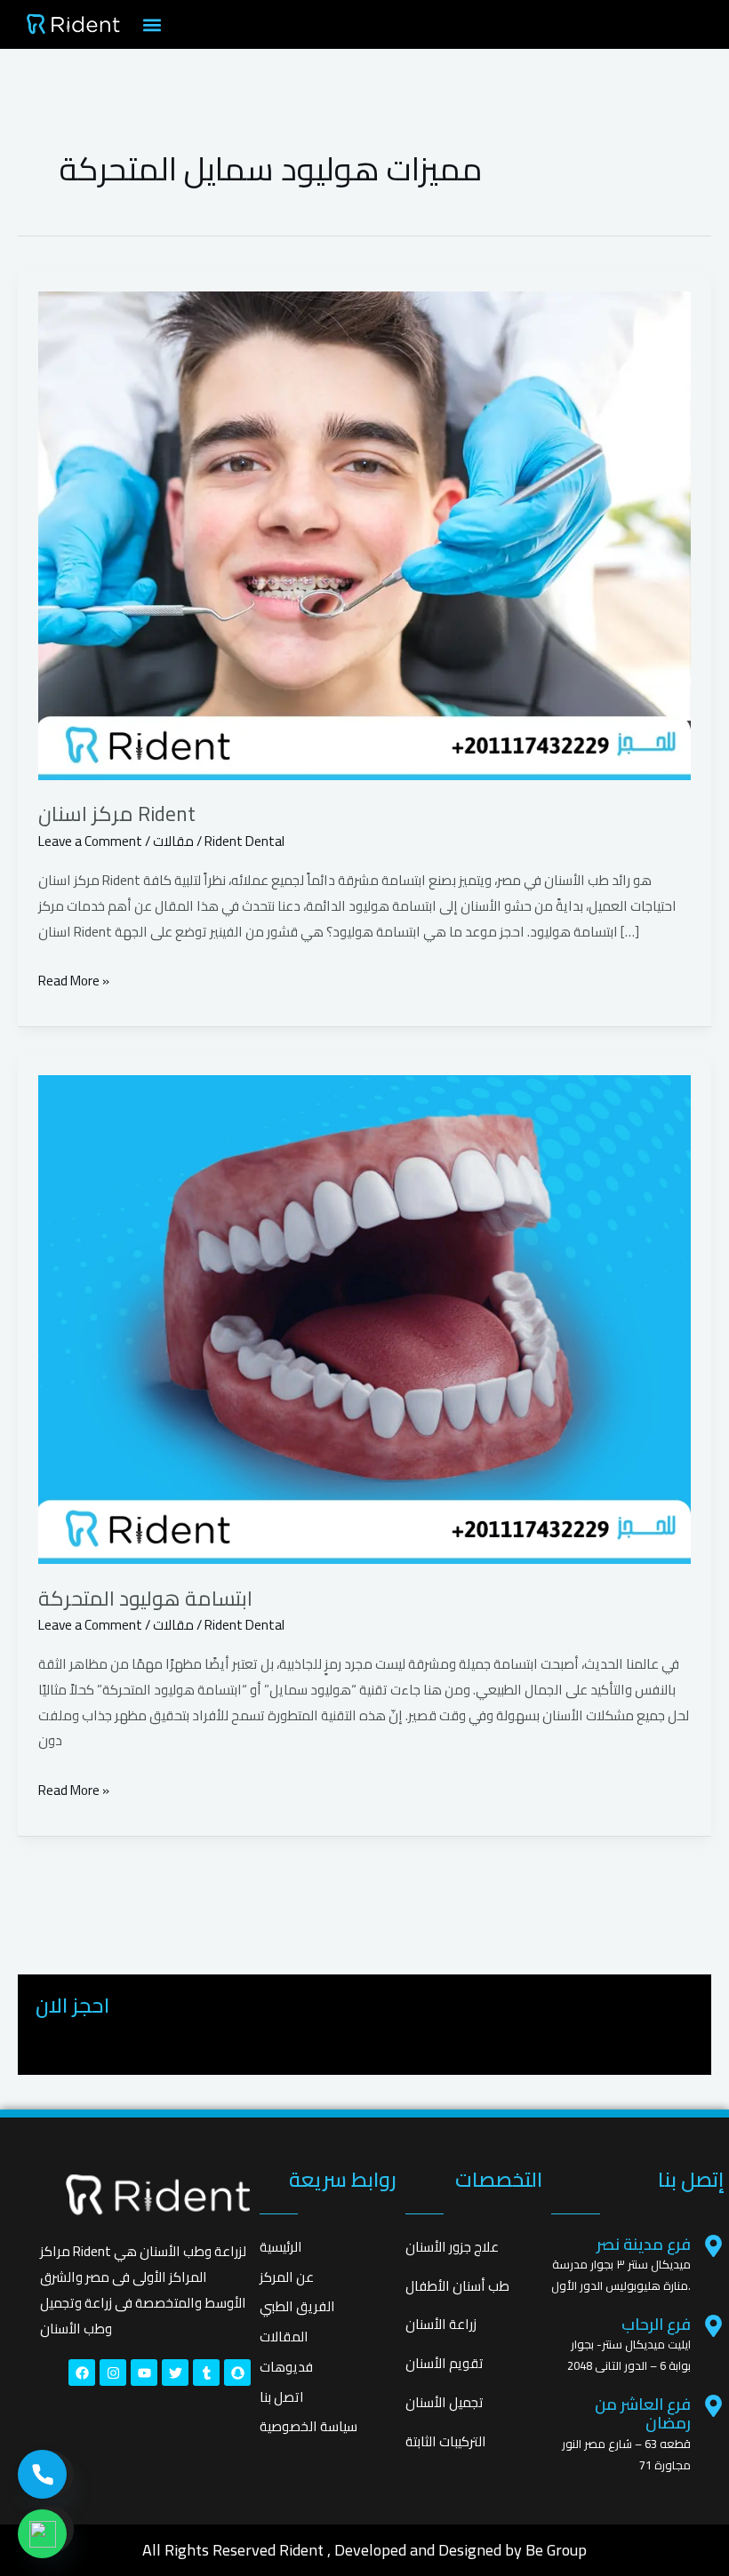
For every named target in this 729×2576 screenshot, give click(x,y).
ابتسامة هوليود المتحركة (145, 1598)
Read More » (74, 981)
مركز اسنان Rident (117, 813)
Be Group (556, 2550)
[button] (152, 24)
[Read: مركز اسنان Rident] (364, 536)
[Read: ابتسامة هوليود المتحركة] (364, 1320)
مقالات (173, 841)
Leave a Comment (90, 841)
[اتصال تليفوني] (42, 2474)
